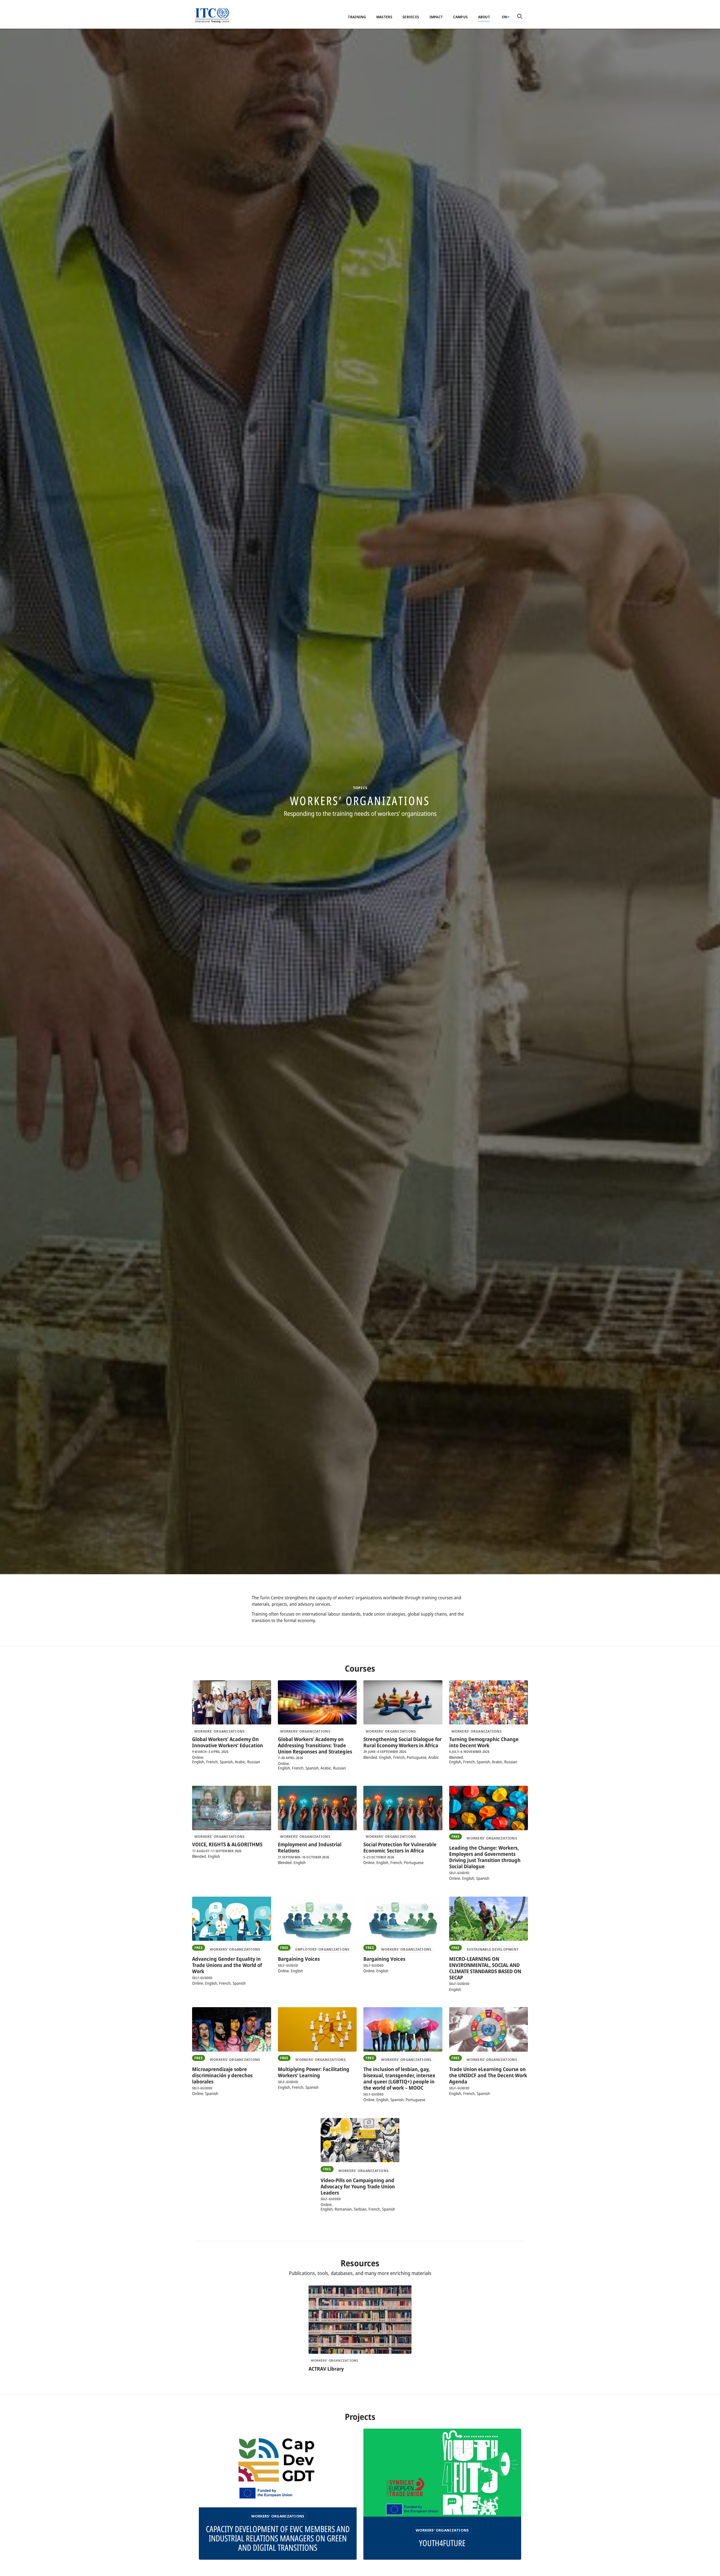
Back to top (707, 2568)
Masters (384, 17)
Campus (461, 17)
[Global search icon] (520, 17)
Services (411, 17)
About (484, 17)
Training (357, 17)
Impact (436, 17)
